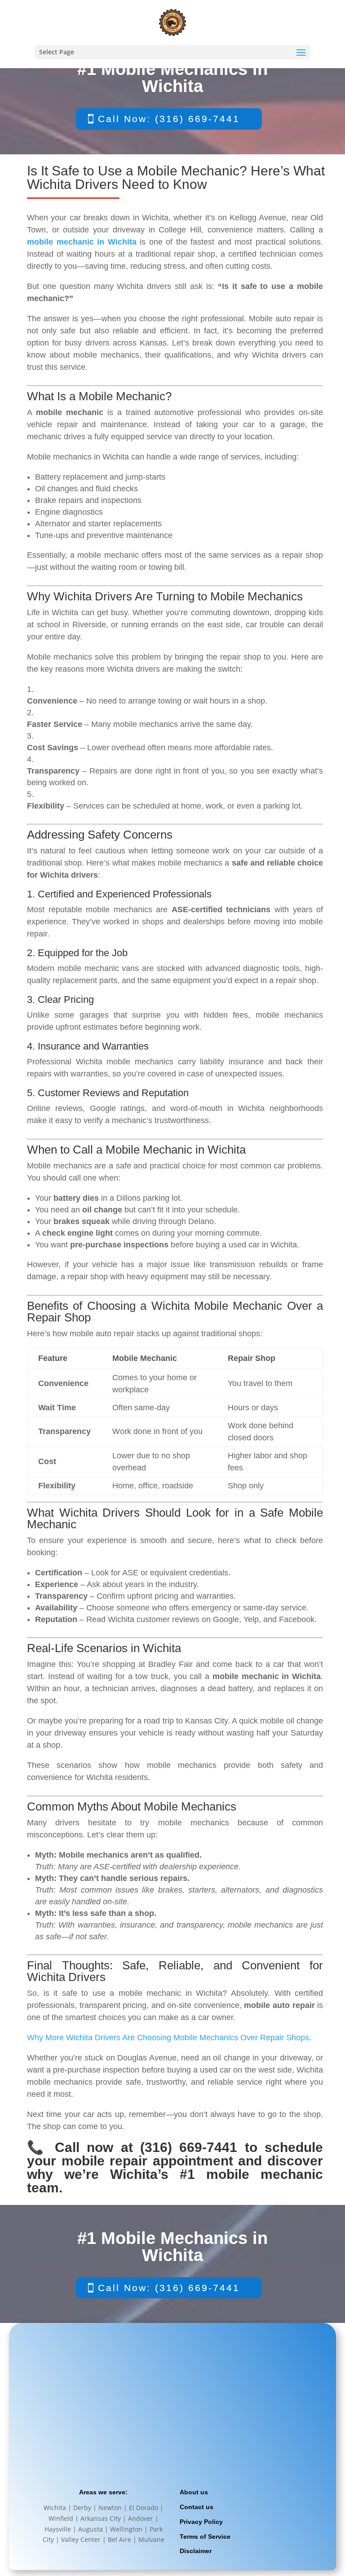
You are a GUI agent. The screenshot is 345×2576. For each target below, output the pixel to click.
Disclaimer (196, 2551)
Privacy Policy (201, 2522)
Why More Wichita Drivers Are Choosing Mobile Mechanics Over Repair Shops (168, 2038)
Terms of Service (205, 2537)
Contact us (197, 2507)
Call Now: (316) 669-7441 (169, 119)
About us (194, 2492)
